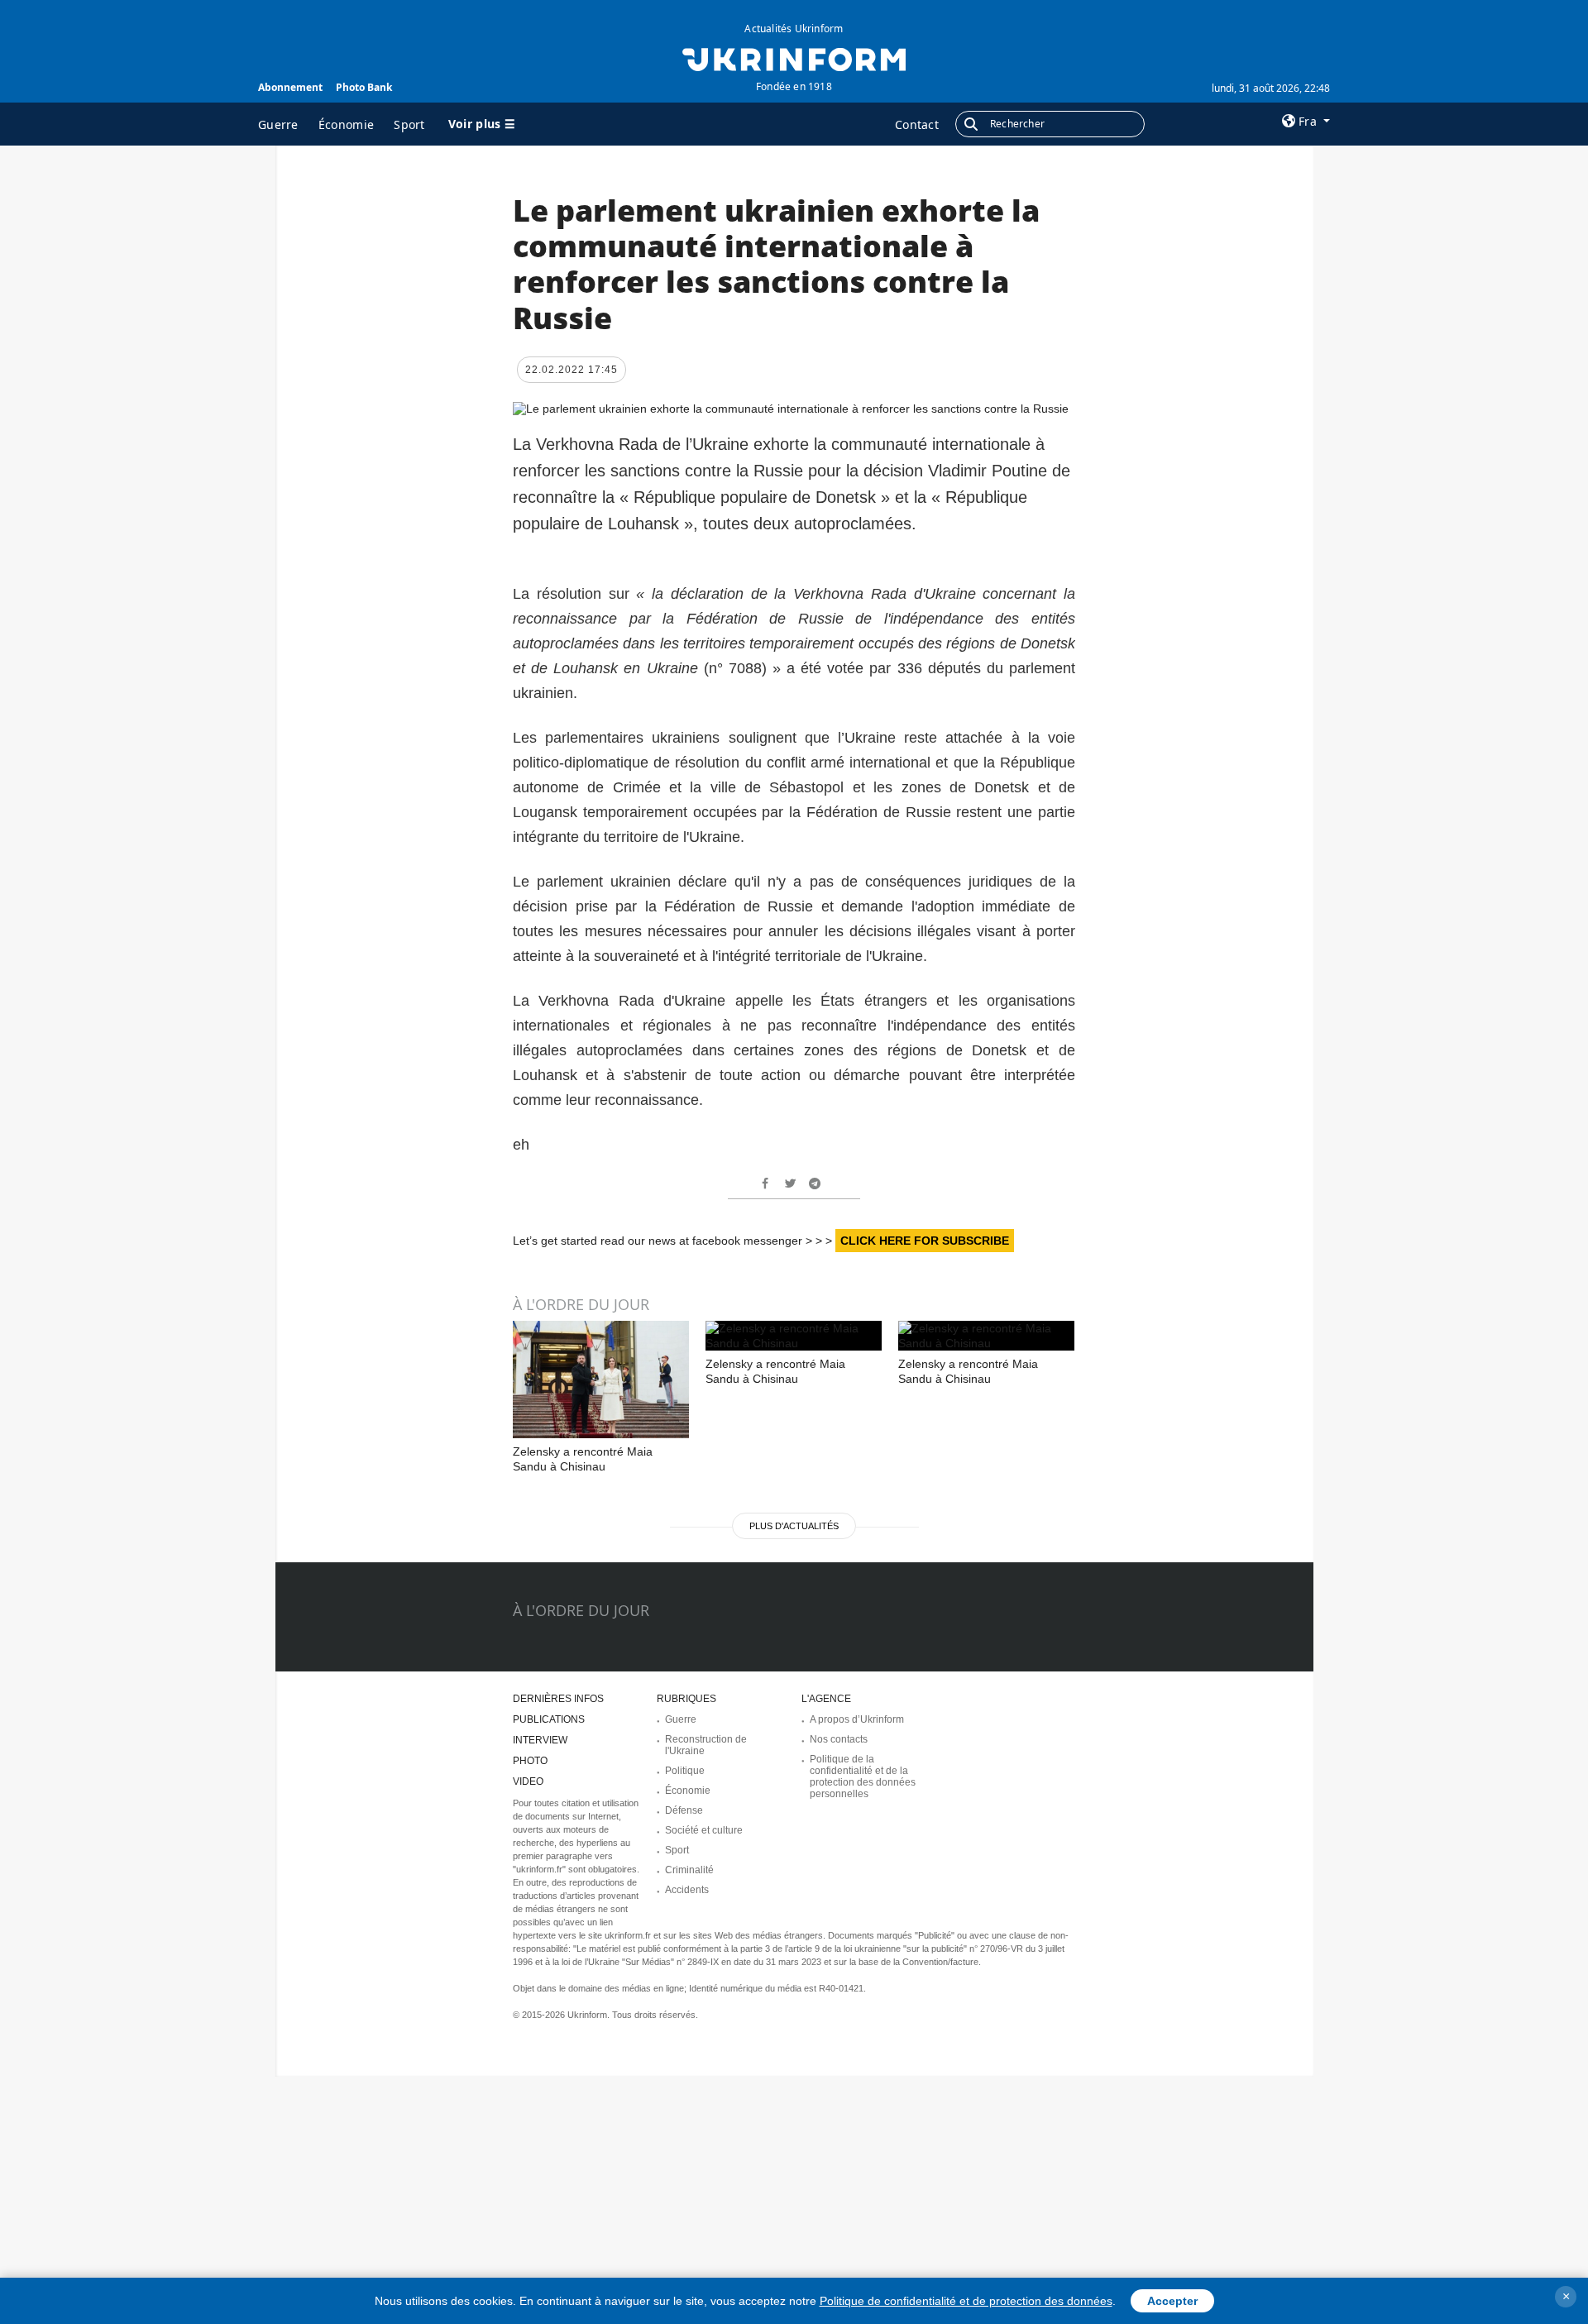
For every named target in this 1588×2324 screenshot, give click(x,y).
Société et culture (704, 1830)
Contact (917, 124)
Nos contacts (839, 1739)
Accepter (1172, 2301)
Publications (549, 1719)
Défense (684, 1810)
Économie (346, 124)
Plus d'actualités (794, 1526)
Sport (409, 124)
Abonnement (290, 87)
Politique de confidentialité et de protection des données (966, 2301)
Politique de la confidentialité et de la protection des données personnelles (863, 1776)
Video (528, 1781)
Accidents (687, 1890)
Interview (540, 1740)
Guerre (278, 124)
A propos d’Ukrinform (857, 1719)
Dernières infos (558, 1699)
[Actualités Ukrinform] (794, 58)
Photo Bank (364, 87)
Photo (530, 1761)
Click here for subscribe (925, 1241)
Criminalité (689, 1870)
